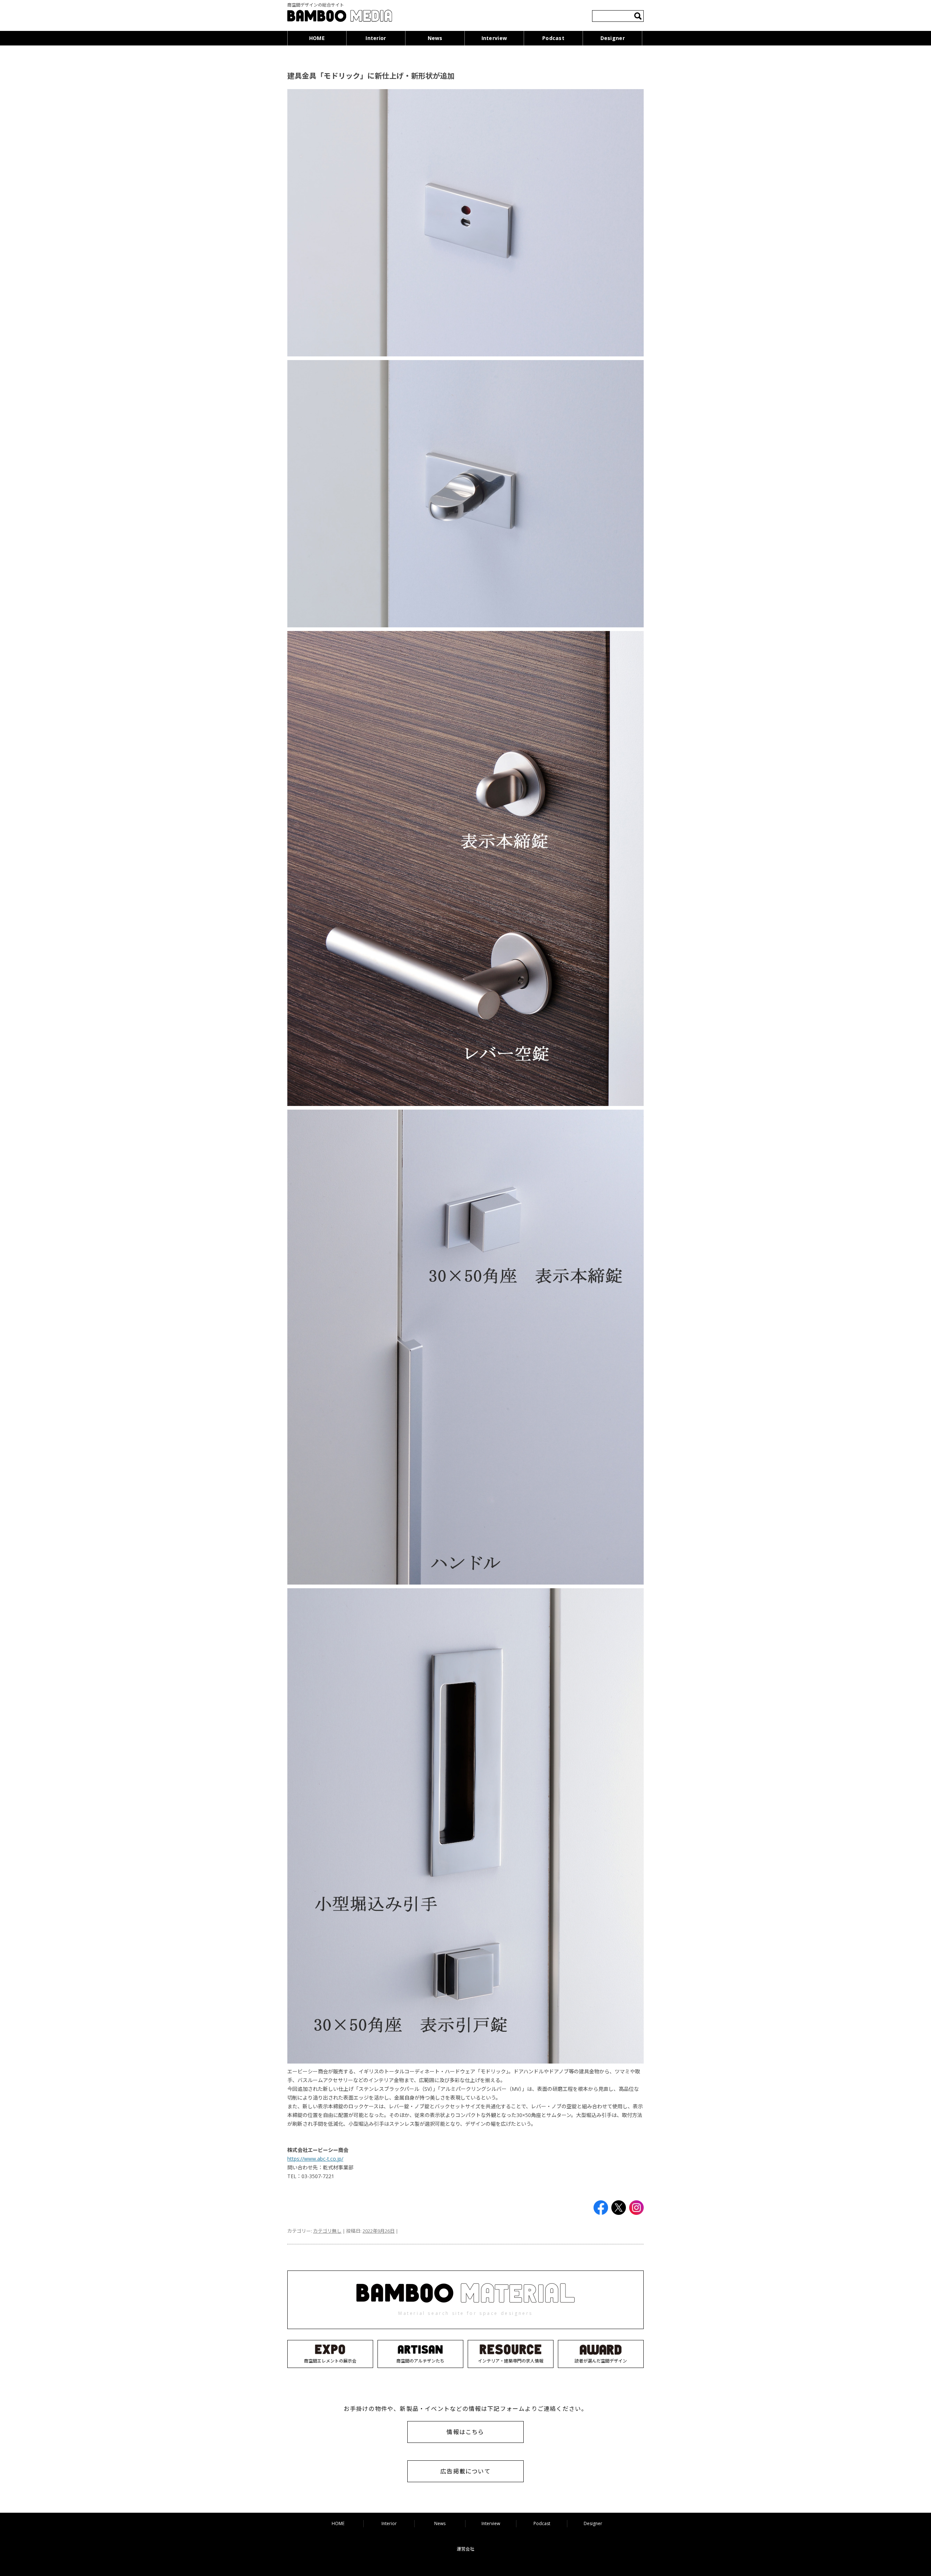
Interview (494, 38)
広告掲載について (465, 2471)
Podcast (553, 38)
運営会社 (465, 2549)
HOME (317, 38)
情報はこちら (465, 2432)
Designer (613, 38)
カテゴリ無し (327, 2231)
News (435, 38)
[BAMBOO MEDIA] (340, 17)
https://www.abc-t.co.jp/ (315, 2159)
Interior (376, 38)
